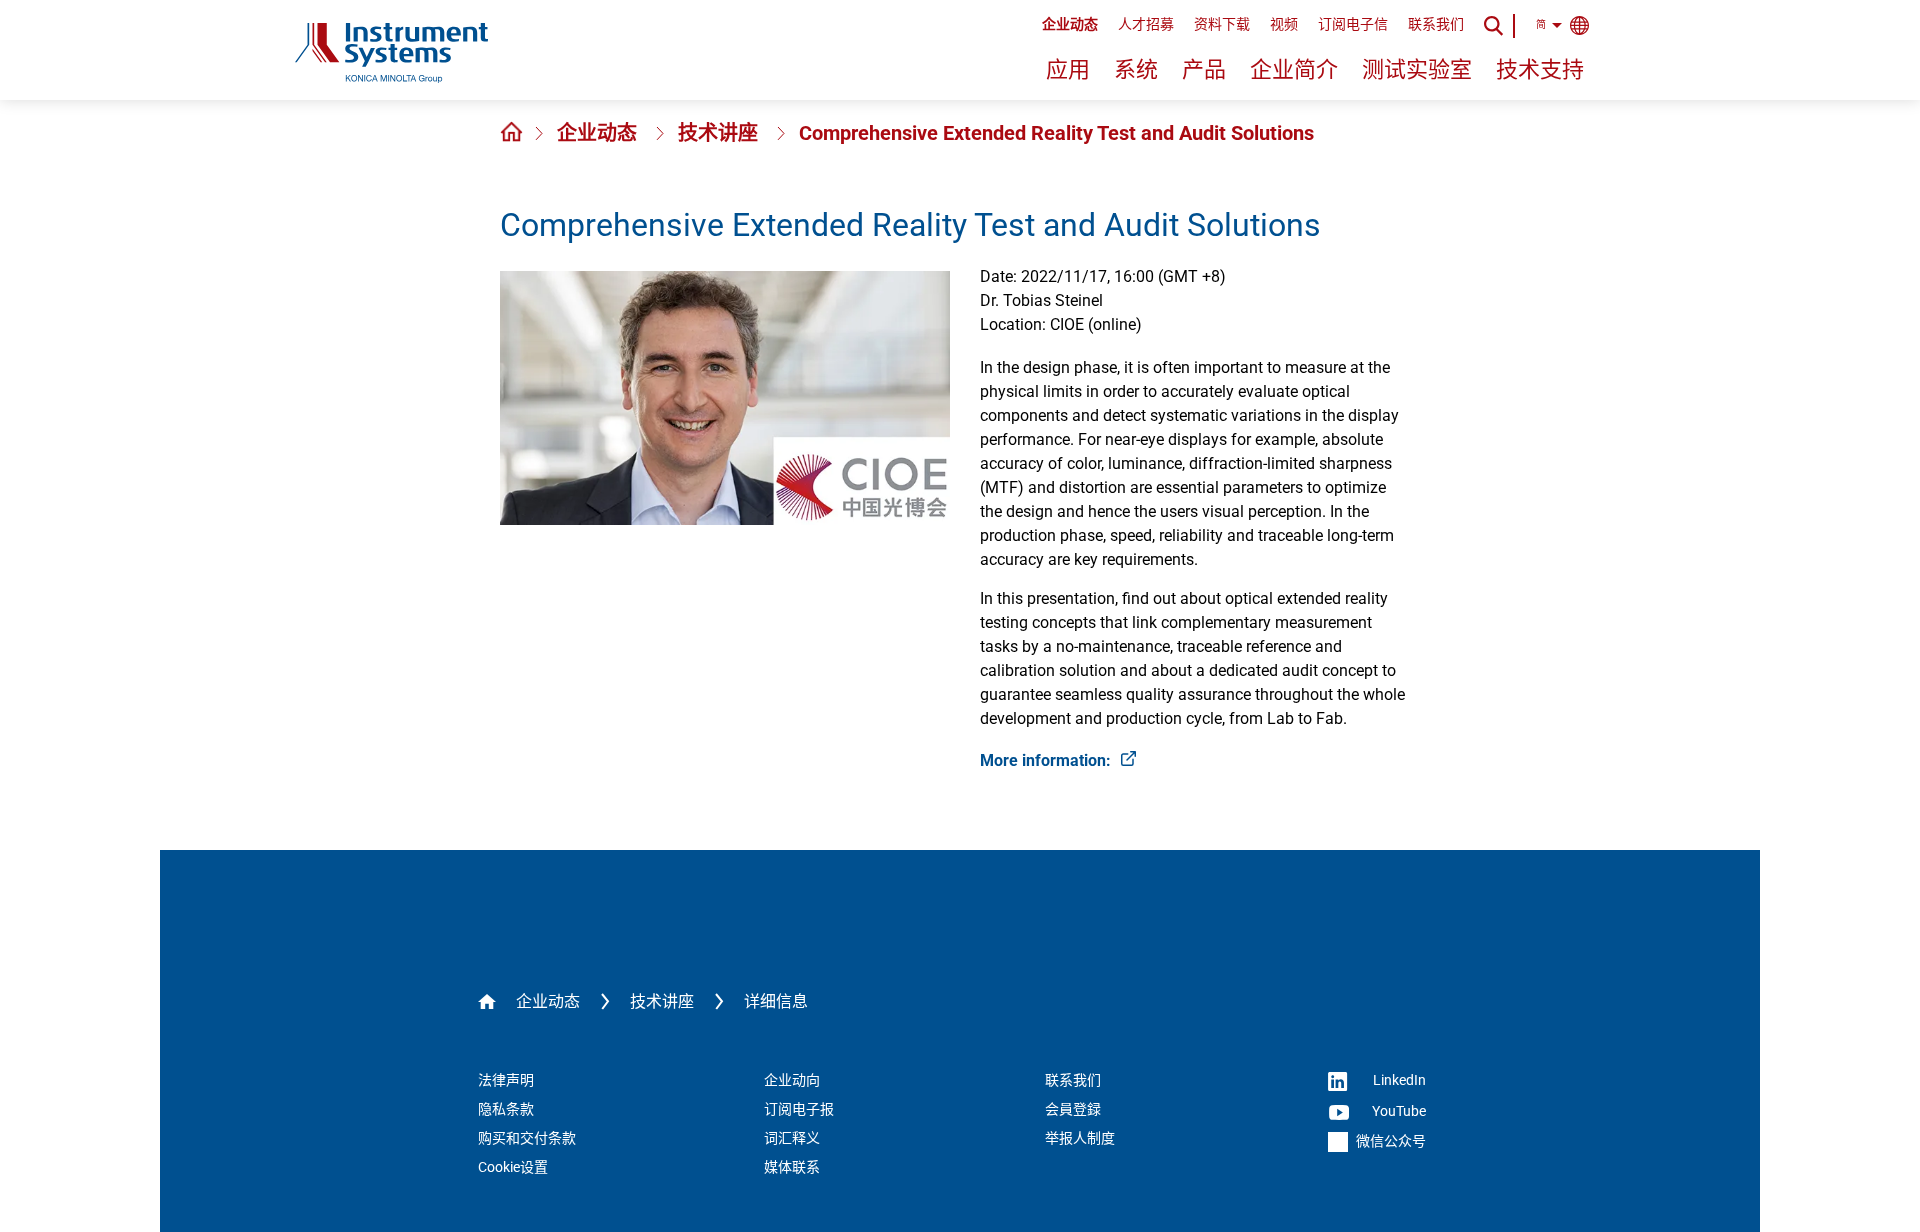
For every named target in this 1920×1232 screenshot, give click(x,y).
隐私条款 (506, 1109)
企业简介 (1294, 69)
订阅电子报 (799, 1109)
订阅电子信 (1353, 24)
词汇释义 (792, 1138)
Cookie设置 (513, 1167)
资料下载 (1222, 24)
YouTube (1397, 1111)
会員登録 (1073, 1109)
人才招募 (1146, 24)
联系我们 (1436, 24)
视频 (1284, 24)
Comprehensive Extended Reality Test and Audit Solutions (1056, 133)
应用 (1068, 69)
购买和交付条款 (527, 1138)
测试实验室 (1417, 69)
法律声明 (506, 1080)
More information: (1047, 760)
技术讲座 (720, 133)
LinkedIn (1398, 1080)
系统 (1136, 69)
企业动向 (792, 1080)
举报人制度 (1080, 1138)
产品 (1204, 69)
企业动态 (1070, 24)
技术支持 (1540, 69)
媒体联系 (792, 1167)
